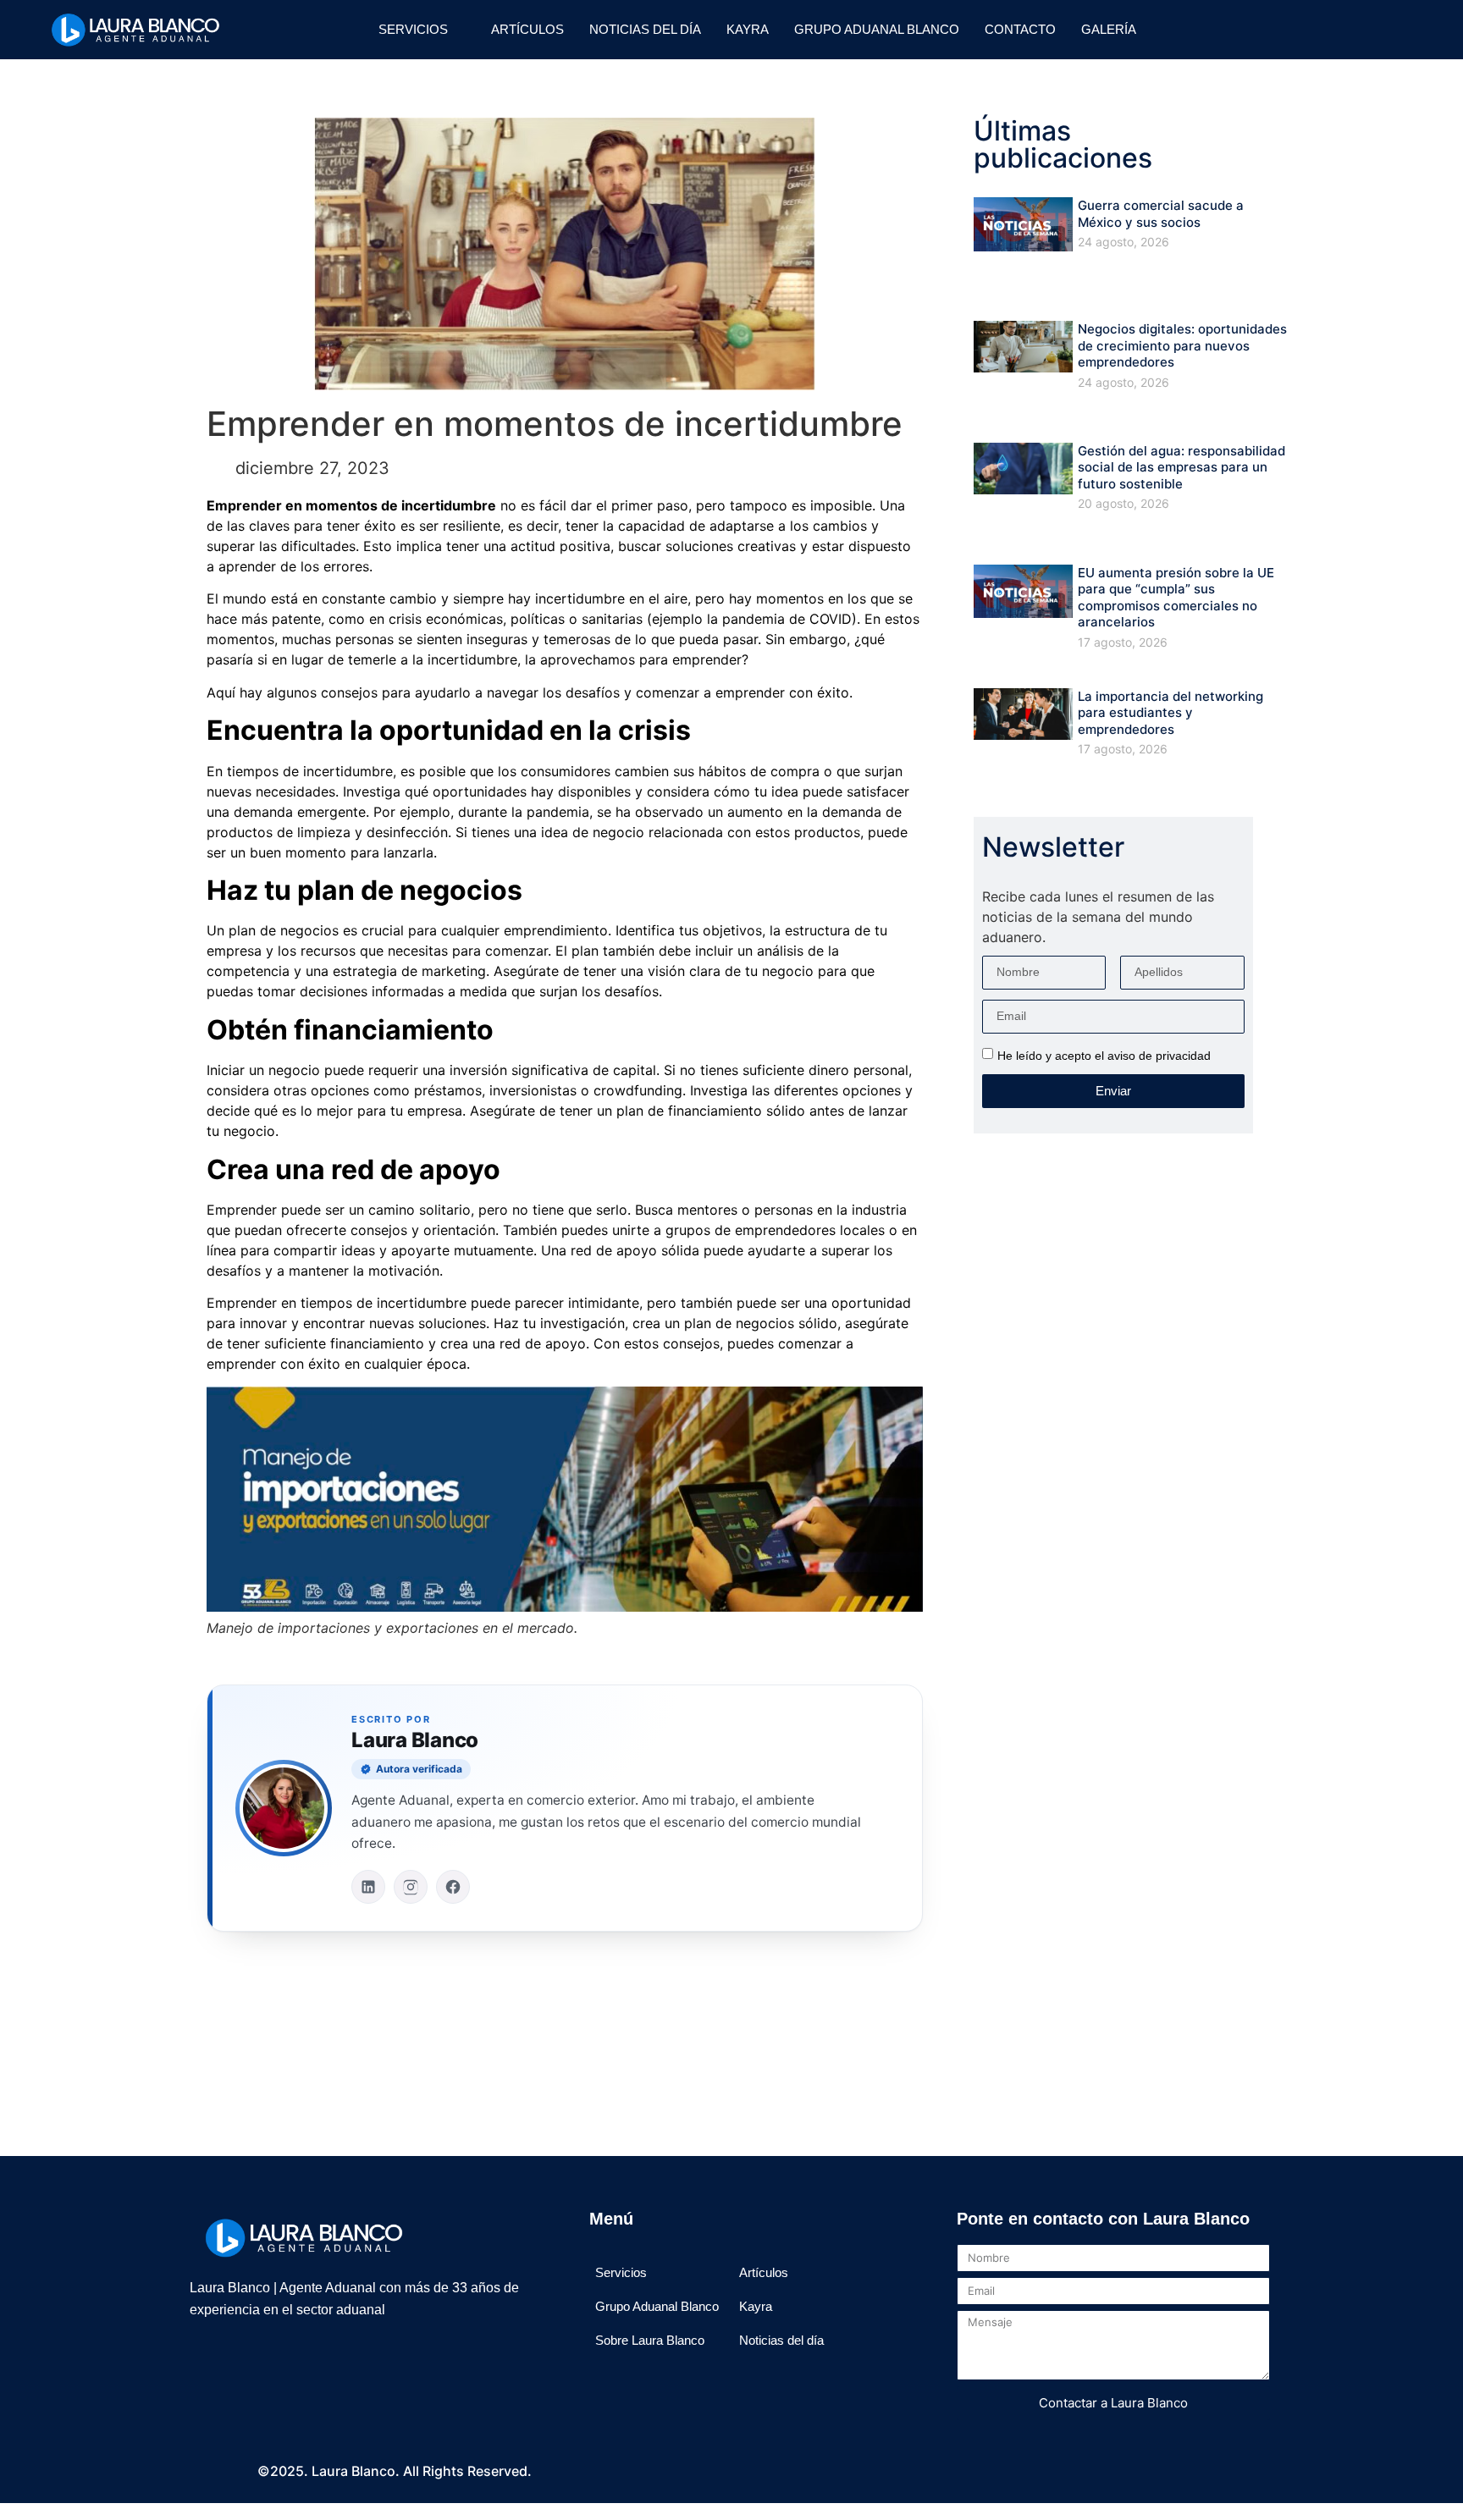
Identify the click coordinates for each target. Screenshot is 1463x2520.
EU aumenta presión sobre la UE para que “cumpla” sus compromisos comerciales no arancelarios (1176, 598)
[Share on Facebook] (518, 2019)
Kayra (748, 29)
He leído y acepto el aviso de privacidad (1104, 1055)
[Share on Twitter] (565, 2019)
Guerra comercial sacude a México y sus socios (1161, 214)
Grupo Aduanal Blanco (877, 29)
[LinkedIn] (368, 1887)
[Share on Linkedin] (611, 2019)
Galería (1109, 29)
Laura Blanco (415, 1740)
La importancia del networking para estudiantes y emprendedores (1170, 713)
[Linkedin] (1334, 30)
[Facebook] (1272, 30)
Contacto (1020, 29)
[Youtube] (1366, 30)
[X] (274, 2359)
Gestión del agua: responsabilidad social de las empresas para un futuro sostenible (1181, 467)
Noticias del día (645, 29)
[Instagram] (1240, 30)
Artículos (527, 29)
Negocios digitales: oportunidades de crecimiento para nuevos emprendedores (1182, 345)
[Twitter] (1303, 30)
